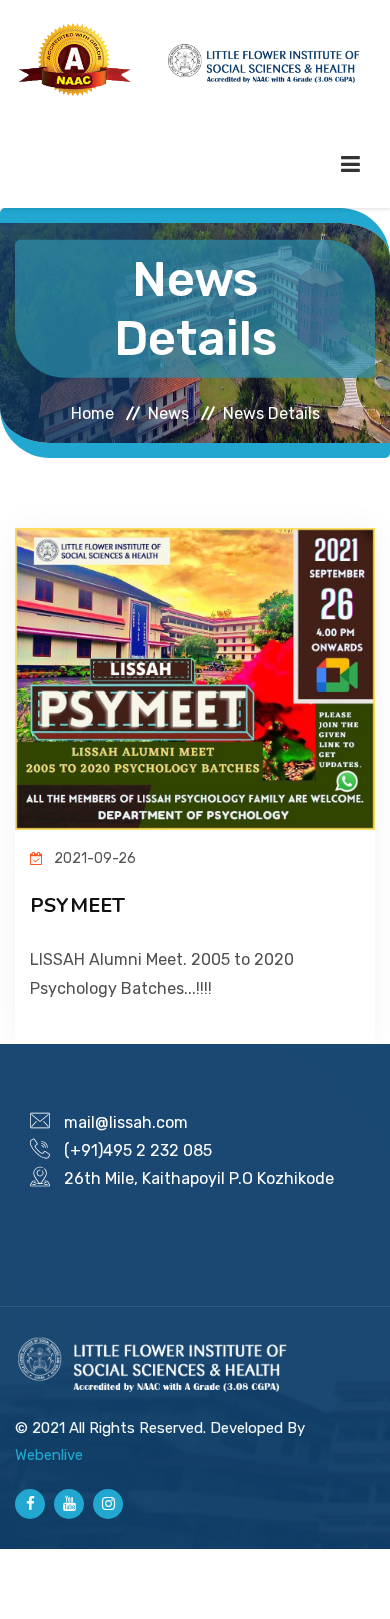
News (168, 412)
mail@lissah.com (126, 1122)
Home (92, 412)
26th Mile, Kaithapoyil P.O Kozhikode (199, 1178)
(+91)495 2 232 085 (138, 1150)
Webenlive (49, 1455)
